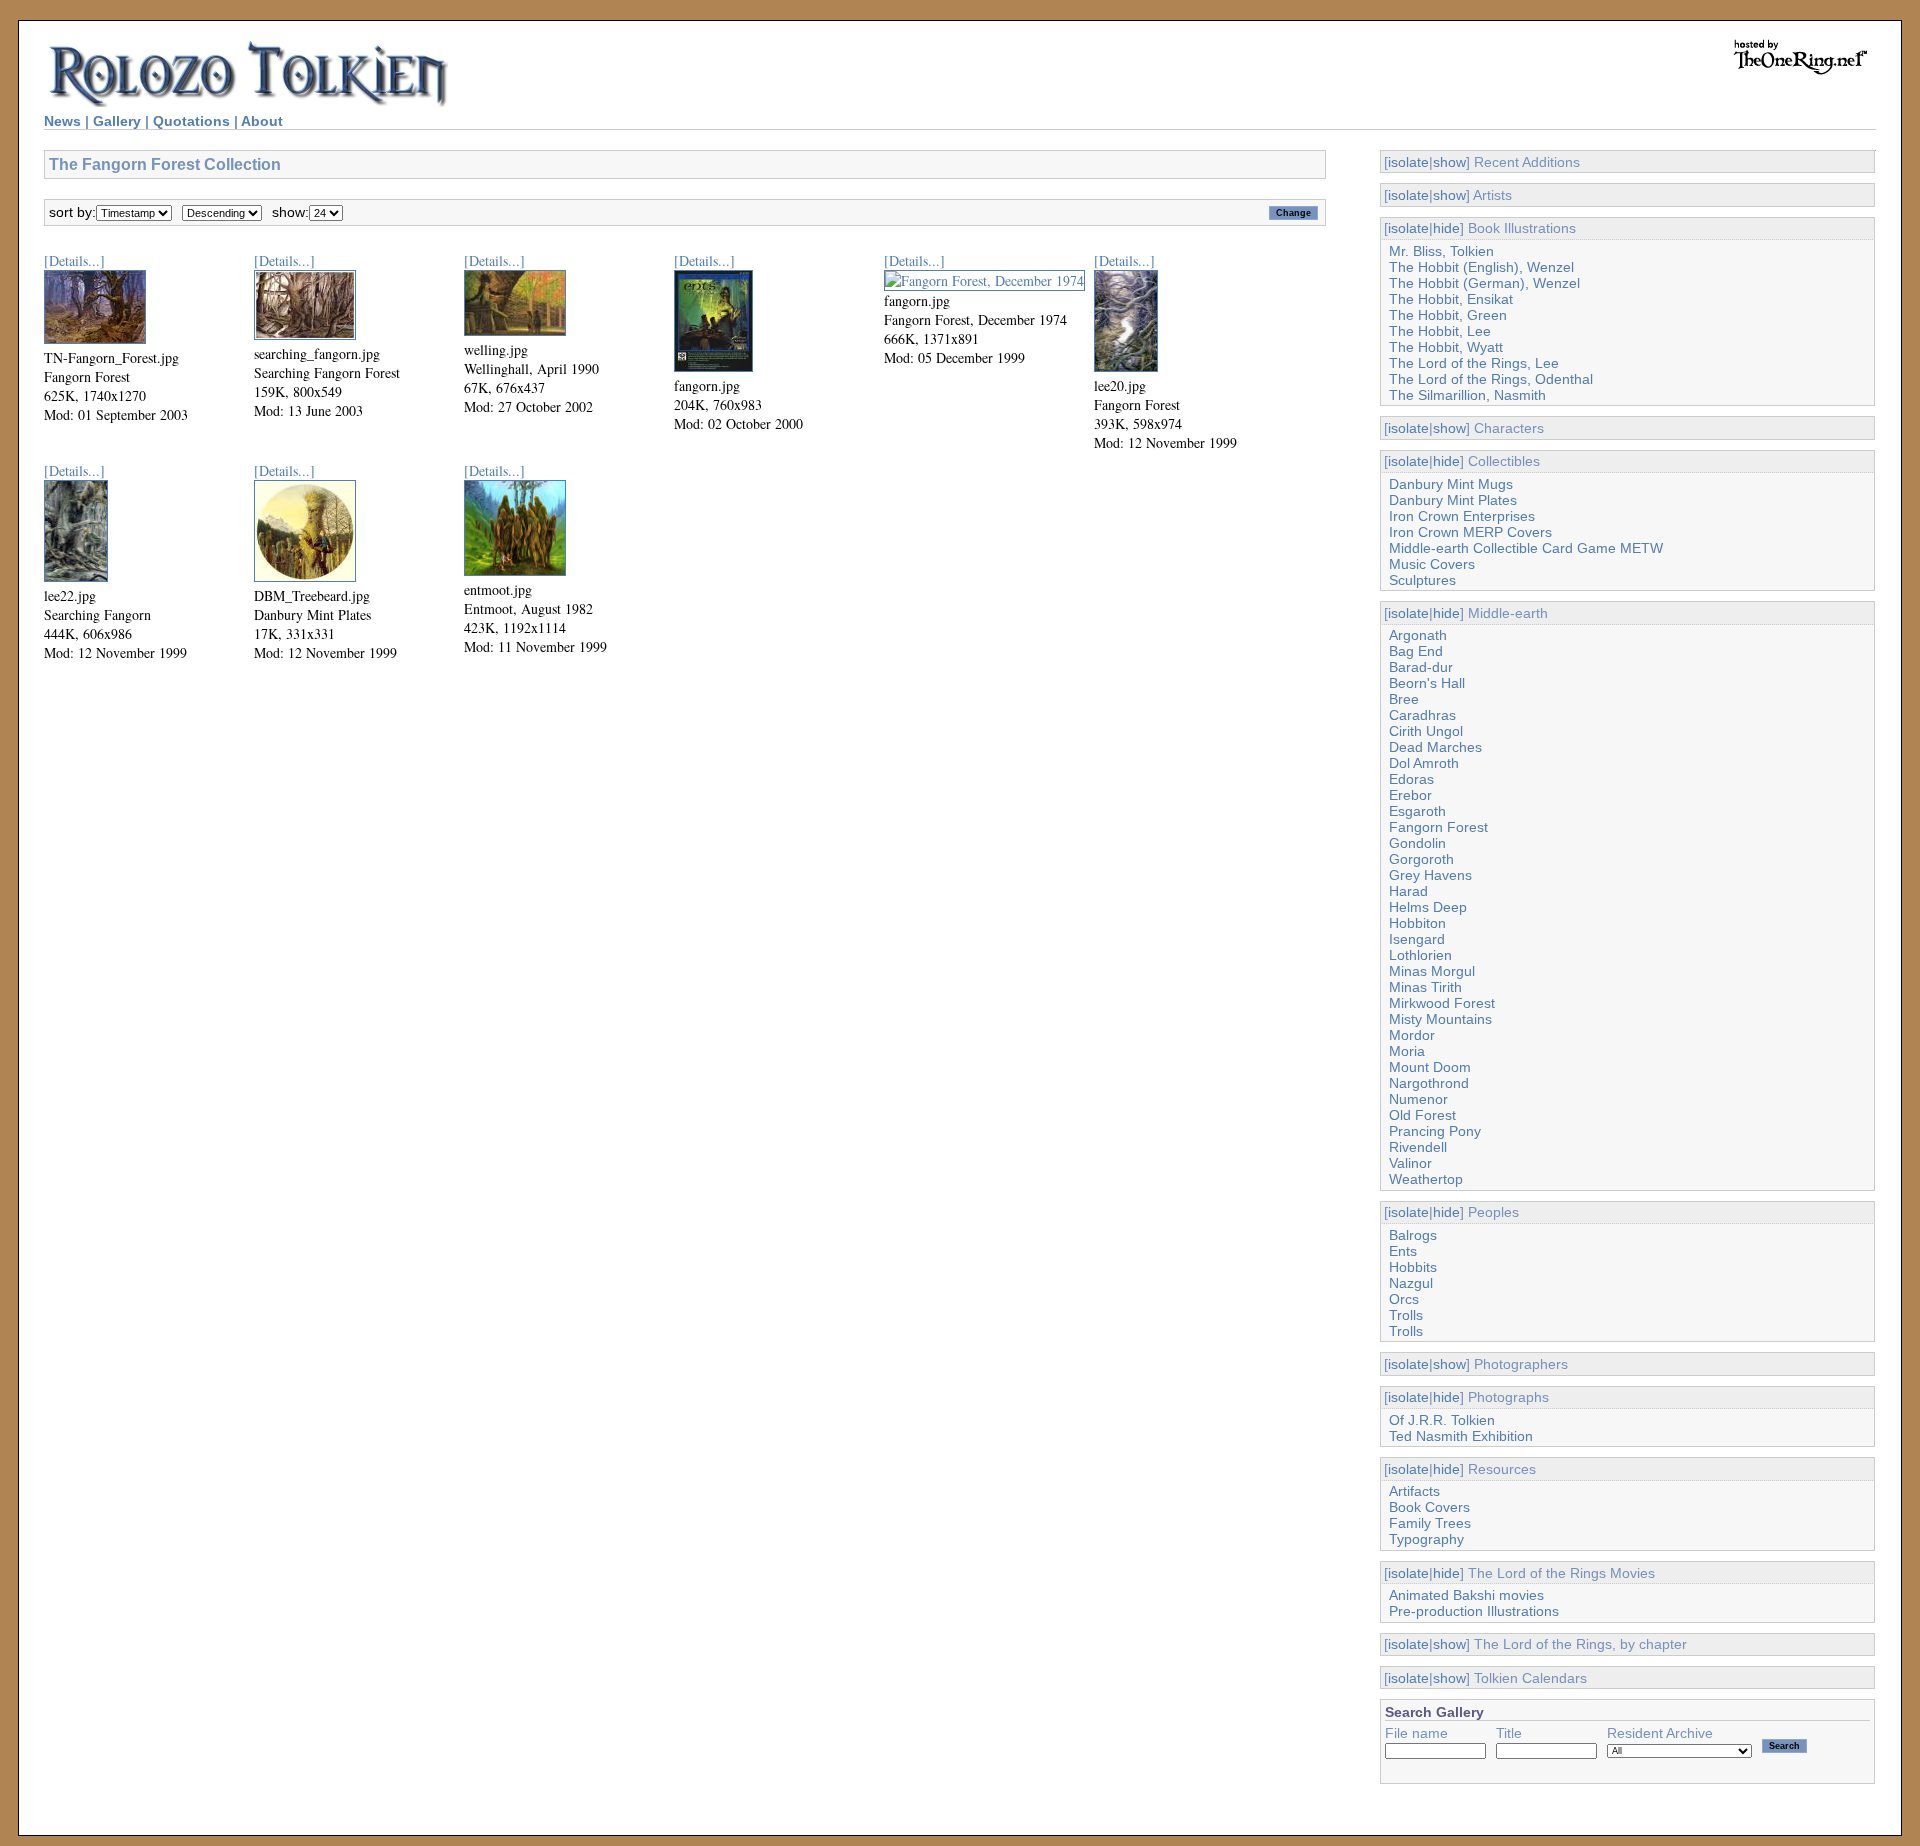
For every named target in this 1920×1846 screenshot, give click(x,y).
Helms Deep (1428, 907)
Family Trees (1430, 1523)
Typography (1426, 1539)
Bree (1404, 699)
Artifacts (1414, 1491)
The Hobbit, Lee (1440, 331)
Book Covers (1429, 1507)
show (1449, 162)
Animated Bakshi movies (1466, 1595)
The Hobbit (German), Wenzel (1484, 283)
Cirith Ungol (1426, 731)
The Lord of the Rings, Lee (1474, 363)
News (62, 121)
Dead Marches (1435, 747)
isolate (1408, 162)
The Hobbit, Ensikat (1451, 299)
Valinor (1410, 1163)
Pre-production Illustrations (1474, 1611)
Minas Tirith (1425, 987)
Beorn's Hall (1427, 683)
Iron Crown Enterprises (1462, 516)
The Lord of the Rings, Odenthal (1491, 379)
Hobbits (1413, 1267)
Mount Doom (1430, 1067)
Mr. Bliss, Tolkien (1441, 251)
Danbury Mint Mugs (1451, 484)
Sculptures (1422, 580)
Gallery (117, 121)
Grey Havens (1430, 875)
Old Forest (1422, 1115)
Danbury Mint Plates (1453, 500)
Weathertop (1426, 1179)
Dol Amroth (1424, 763)
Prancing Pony (1435, 1131)
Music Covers (1432, 564)
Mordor (1412, 1035)
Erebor (1410, 795)
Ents (1403, 1251)
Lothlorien (1420, 955)
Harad (1408, 891)
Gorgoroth (1421, 859)
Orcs (1404, 1299)
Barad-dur (1421, 667)
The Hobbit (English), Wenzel (1481, 267)
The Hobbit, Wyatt (1446, 347)
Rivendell (1418, 1147)
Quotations (191, 121)
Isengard (1417, 939)
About (262, 121)
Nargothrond (1429, 1083)
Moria (1407, 1051)
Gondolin (1417, 843)
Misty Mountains (1440, 1019)
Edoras (1411, 779)
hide (1446, 228)
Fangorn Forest (1438, 827)
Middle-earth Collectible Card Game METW (1526, 548)
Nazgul (1411, 1283)
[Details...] (74, 260)
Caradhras (1422, 715)
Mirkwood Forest (1442, 1003)
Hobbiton (1417, 923)
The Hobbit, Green (1448, 315)
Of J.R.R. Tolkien (1442, 1420)
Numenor (1418, 1099)
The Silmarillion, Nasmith (1467, 395)
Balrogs (1413, 1235)
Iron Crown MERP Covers (1470, 532)
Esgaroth (1417, 811)
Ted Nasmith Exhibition (1461, 1436)
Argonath (1418, 635)
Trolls (1406, 1315)
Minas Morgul (1432, 971)
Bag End (1416, 651)
